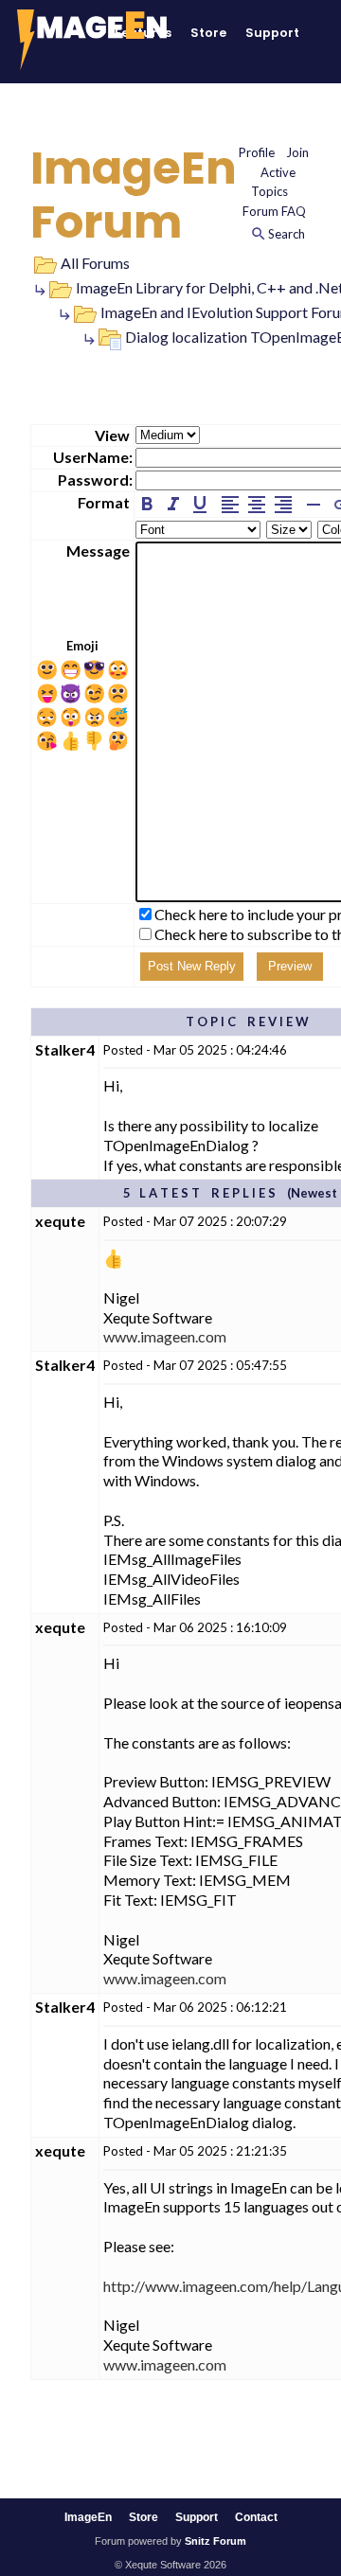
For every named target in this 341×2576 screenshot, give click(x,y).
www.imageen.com (165, 1336)
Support (272, 33)
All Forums (95, 263)
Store (208, 33)
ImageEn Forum (134, 195)
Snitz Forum (215, 2541)
